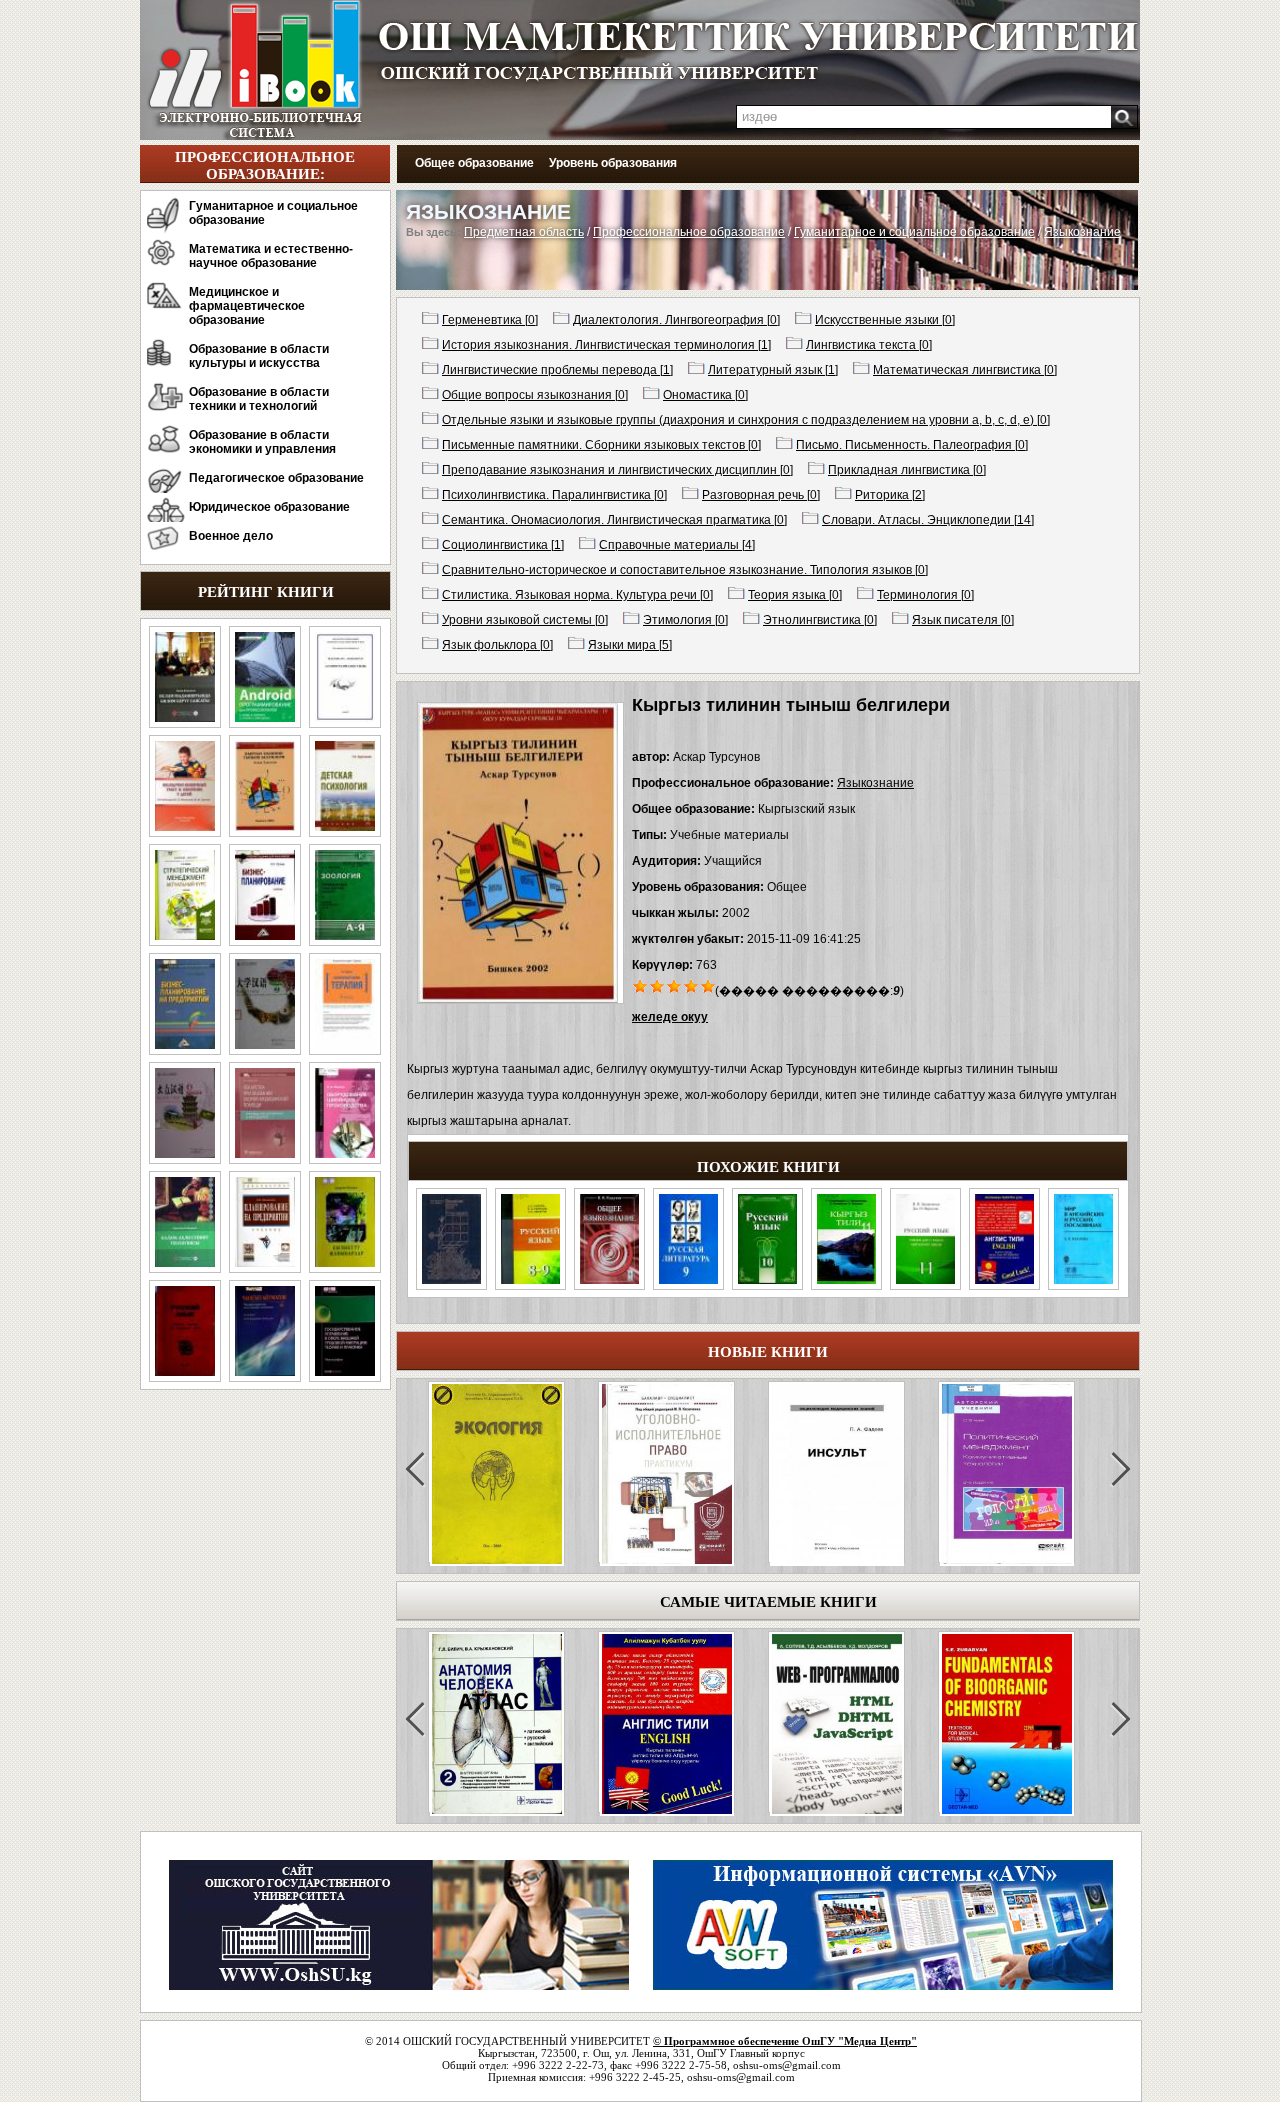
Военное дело (231, 536)
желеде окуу (670, 1017)
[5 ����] (708, 985)
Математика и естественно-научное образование (271, 256)
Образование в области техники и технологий (259, 399)
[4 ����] (691, 985)
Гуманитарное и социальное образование (273, 213)
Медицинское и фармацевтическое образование (247, 306)
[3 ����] (674, 985)
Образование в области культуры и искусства (259, 356)
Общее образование (474, 163)
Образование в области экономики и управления (262, 442)
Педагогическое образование (276, 478)
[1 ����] (640, 985)
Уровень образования (613, 163)
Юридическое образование (269, 507)
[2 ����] (657, 985)
